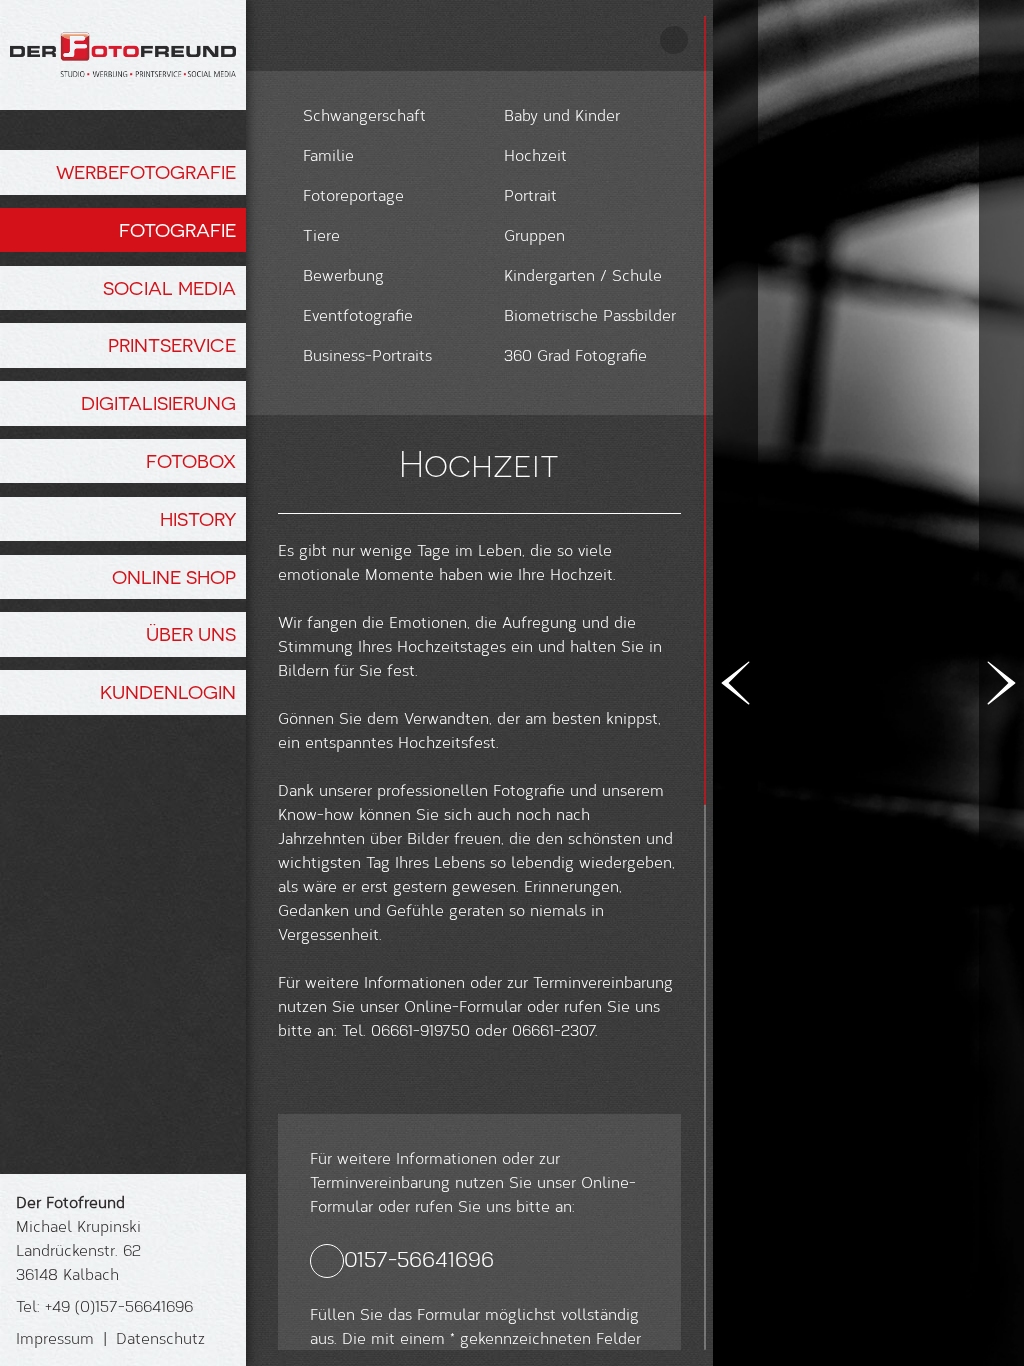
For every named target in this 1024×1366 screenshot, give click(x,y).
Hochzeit (535, 154)
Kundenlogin (168, 692)
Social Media (169, 288)
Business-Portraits (367, 354)
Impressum (55, 1337)
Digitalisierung (158, 403)
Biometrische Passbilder (590, 314)
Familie (328, 154)
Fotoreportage (353, 194)
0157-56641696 (419, 1258)
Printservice (172, 345)
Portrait (530, 194)
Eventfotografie (358, 314)
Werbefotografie (146, 172)
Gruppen (534, 234)
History (198, 519)
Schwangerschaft (364, 114)
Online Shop (174, 577)
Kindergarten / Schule (583, 274)
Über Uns (191, 634)
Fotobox (191, 461)
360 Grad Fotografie (575, 354)
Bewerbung (343, 274)
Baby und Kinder (562, 114)
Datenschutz (160, 1337)
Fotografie (177, 230)
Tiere (321, 234)
